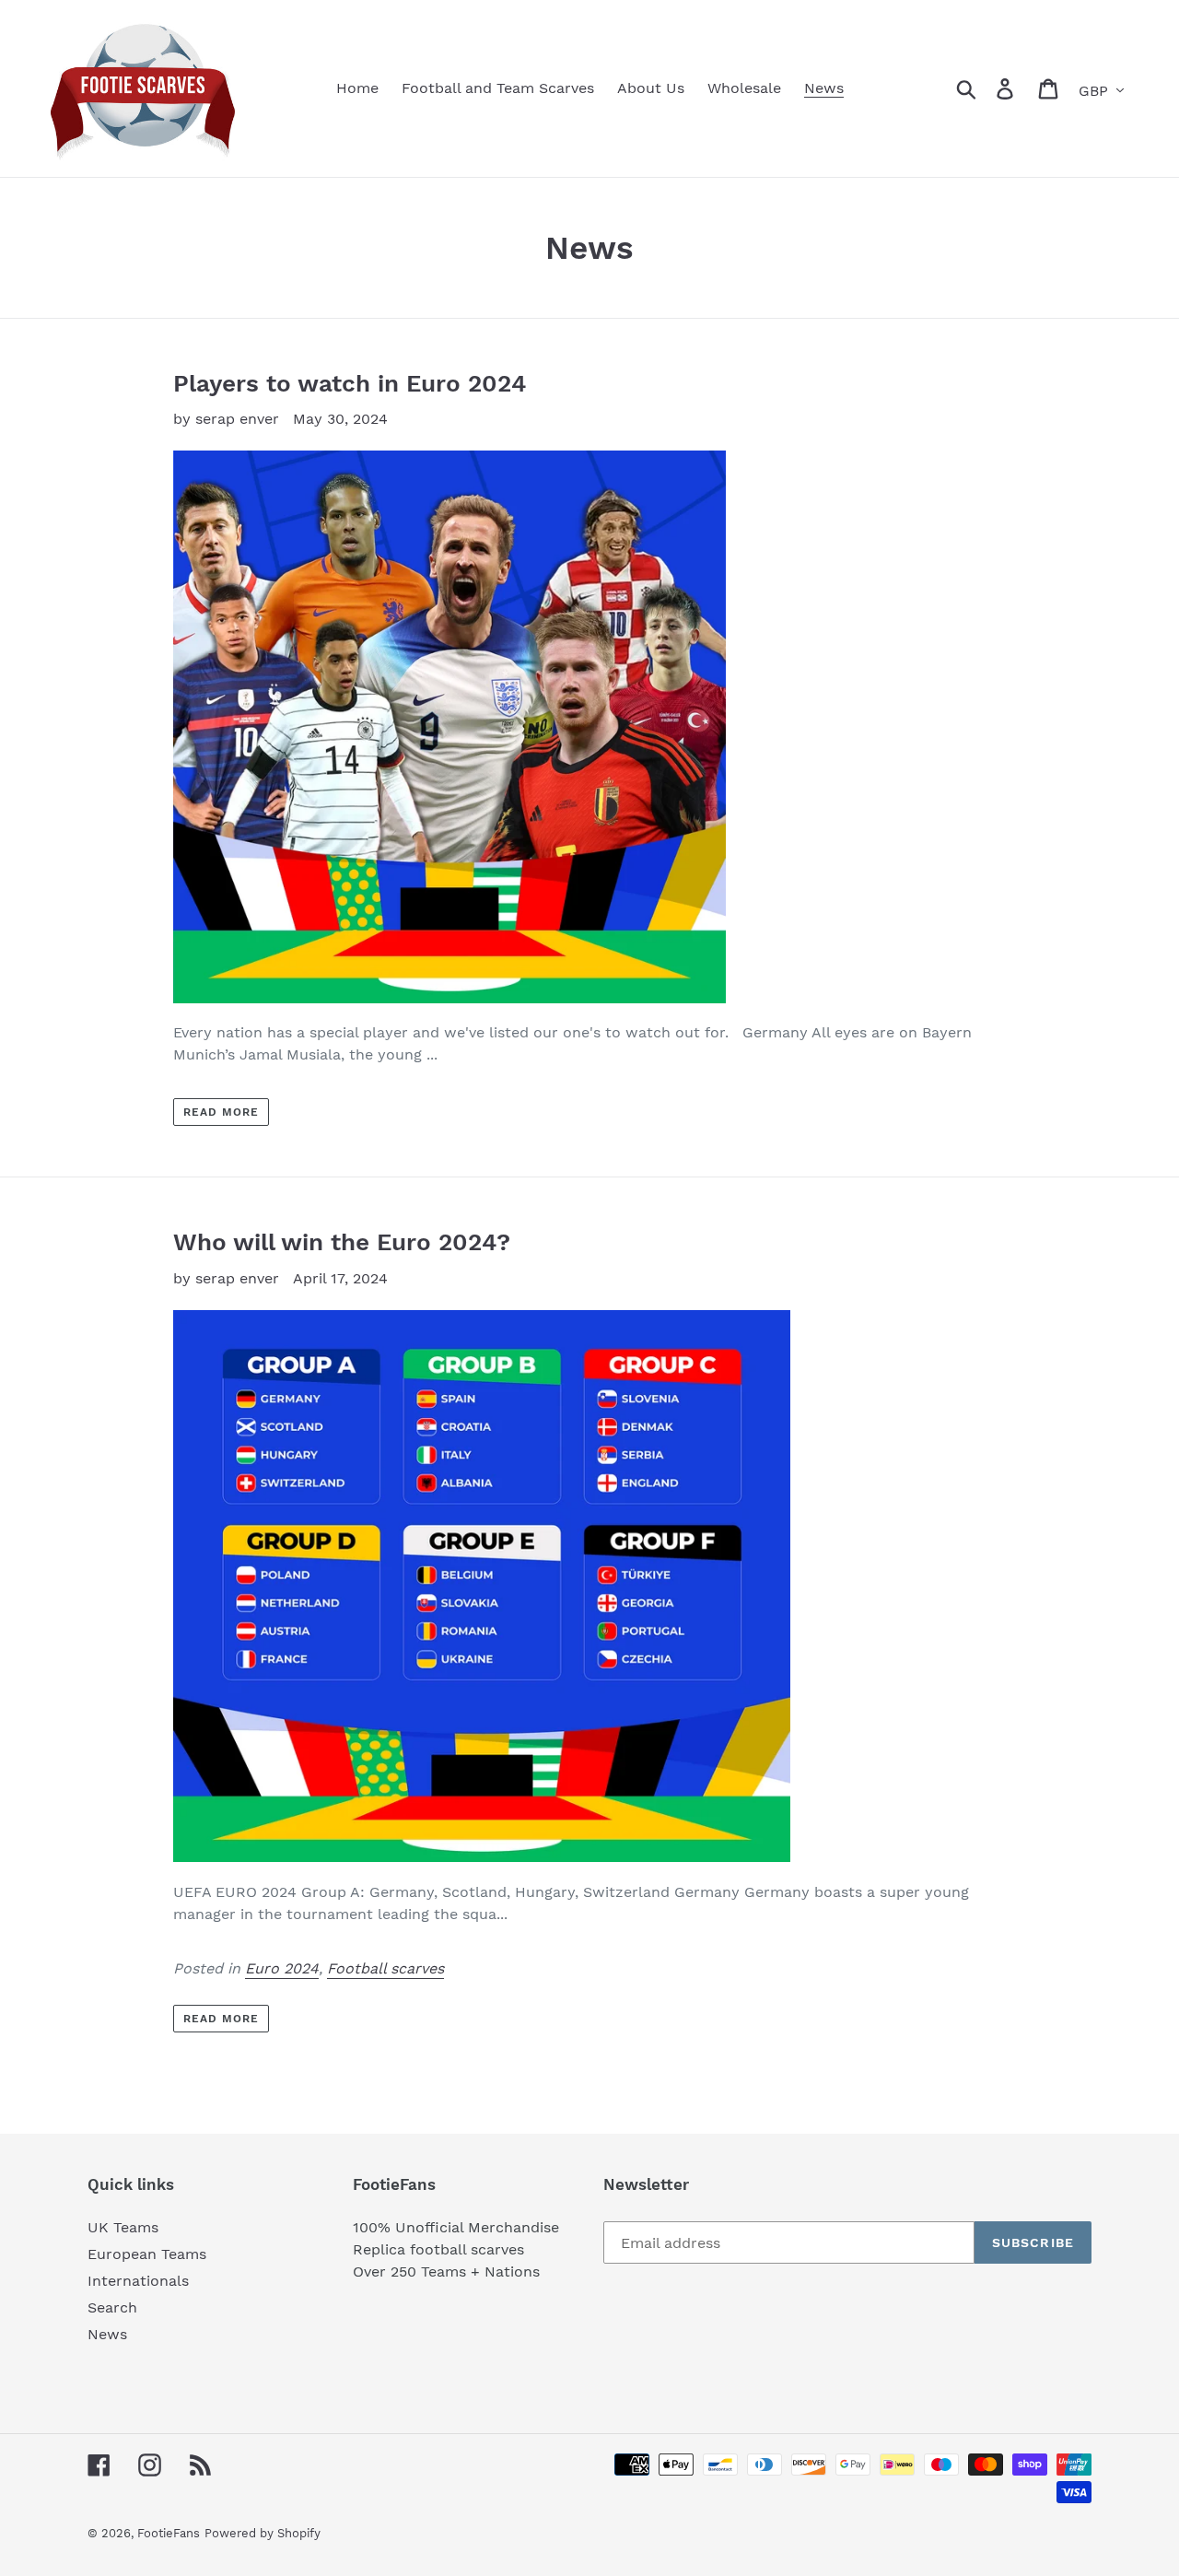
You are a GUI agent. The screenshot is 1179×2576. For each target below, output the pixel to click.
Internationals (138, 2281)
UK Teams (123, 2227)
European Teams (147, 2254)
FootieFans (169, 2533)
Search (112, 2307)
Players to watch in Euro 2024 (350, 383)
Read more (221, 1112)
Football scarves (385, 1968)
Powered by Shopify (263, 2533)
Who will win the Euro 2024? (342, 1242)
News (107, 2334)
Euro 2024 (282, 1968)
